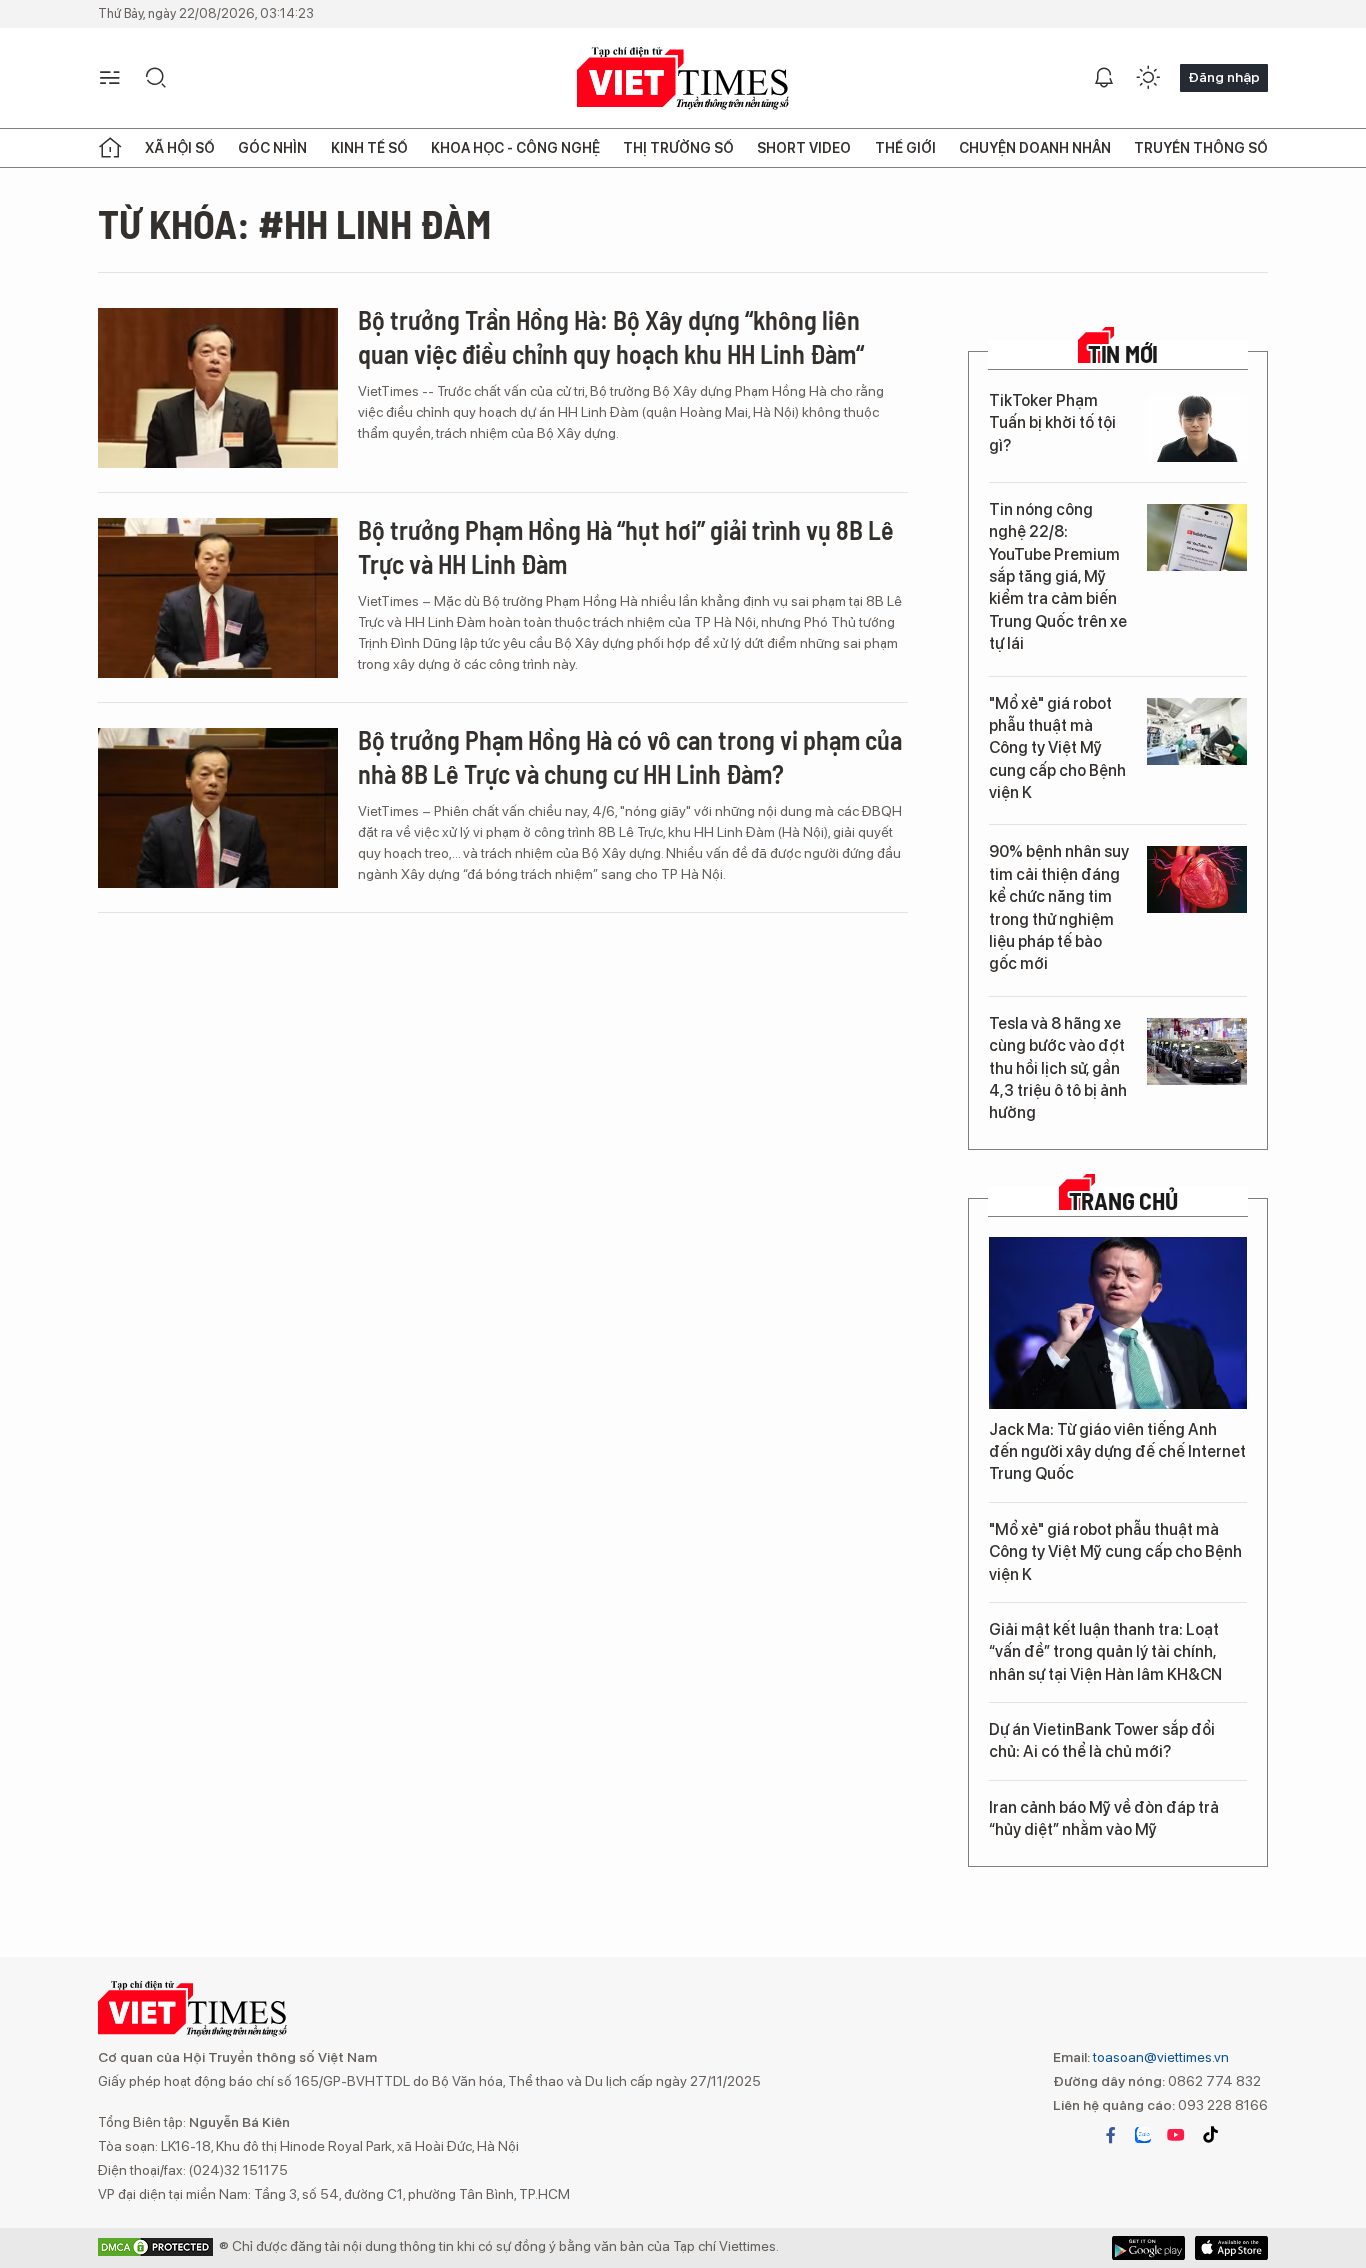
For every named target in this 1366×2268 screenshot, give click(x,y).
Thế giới (905, 148)
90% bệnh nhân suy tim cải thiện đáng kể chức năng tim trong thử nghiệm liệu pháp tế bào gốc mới (1059, 907)
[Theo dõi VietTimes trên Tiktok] (1210, 2135)
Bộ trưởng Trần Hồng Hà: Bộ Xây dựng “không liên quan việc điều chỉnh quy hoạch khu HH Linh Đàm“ (611, 336)
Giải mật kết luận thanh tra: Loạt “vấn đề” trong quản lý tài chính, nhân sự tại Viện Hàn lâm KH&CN (1105, 1652)
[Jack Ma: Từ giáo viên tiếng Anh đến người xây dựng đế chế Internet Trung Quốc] (1118, 1323)
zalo (1143, 2135)
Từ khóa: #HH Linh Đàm (294, 223)
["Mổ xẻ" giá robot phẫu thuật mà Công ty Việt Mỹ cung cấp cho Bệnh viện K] (1197, 731)
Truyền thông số (1201, 148)
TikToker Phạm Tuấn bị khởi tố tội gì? (1052, 423)
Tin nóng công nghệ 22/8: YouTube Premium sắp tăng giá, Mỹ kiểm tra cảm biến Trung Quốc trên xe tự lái (1058, 576)
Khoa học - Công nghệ (515, 148)
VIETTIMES (683, 78)
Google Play (1231, 2248)
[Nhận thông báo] (1104, 78)
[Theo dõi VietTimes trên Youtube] (1176, 2135)
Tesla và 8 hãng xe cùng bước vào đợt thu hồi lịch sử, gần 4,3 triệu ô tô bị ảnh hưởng (1058, 1068)
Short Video (804, 148)
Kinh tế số (369, 148)
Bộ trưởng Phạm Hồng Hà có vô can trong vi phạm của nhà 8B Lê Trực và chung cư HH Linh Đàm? (630, 756)
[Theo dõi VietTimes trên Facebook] (1111, 2135)
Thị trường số (678, 148)
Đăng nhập (1224, 77)
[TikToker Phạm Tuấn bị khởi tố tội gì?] (1197, 428)
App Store (1148, 2248)
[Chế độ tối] (1148, 78)
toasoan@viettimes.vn (1159, 2057)
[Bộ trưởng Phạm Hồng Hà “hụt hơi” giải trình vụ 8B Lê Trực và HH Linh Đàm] (218, 598)
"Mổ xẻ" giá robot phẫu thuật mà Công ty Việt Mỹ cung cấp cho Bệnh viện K (1057, 748)
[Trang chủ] (110, 148)
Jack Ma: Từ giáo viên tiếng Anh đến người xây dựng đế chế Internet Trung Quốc (1117, 1452)
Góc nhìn (272, 148)
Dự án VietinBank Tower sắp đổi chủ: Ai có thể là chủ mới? (1102, 1740)
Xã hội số (180, 148)
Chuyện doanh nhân (1035, 148)
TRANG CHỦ (1123, 1201)
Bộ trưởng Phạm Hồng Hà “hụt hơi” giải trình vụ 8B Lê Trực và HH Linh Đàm (626, 546)
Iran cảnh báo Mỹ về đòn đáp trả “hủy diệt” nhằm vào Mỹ (1104, 1818)
